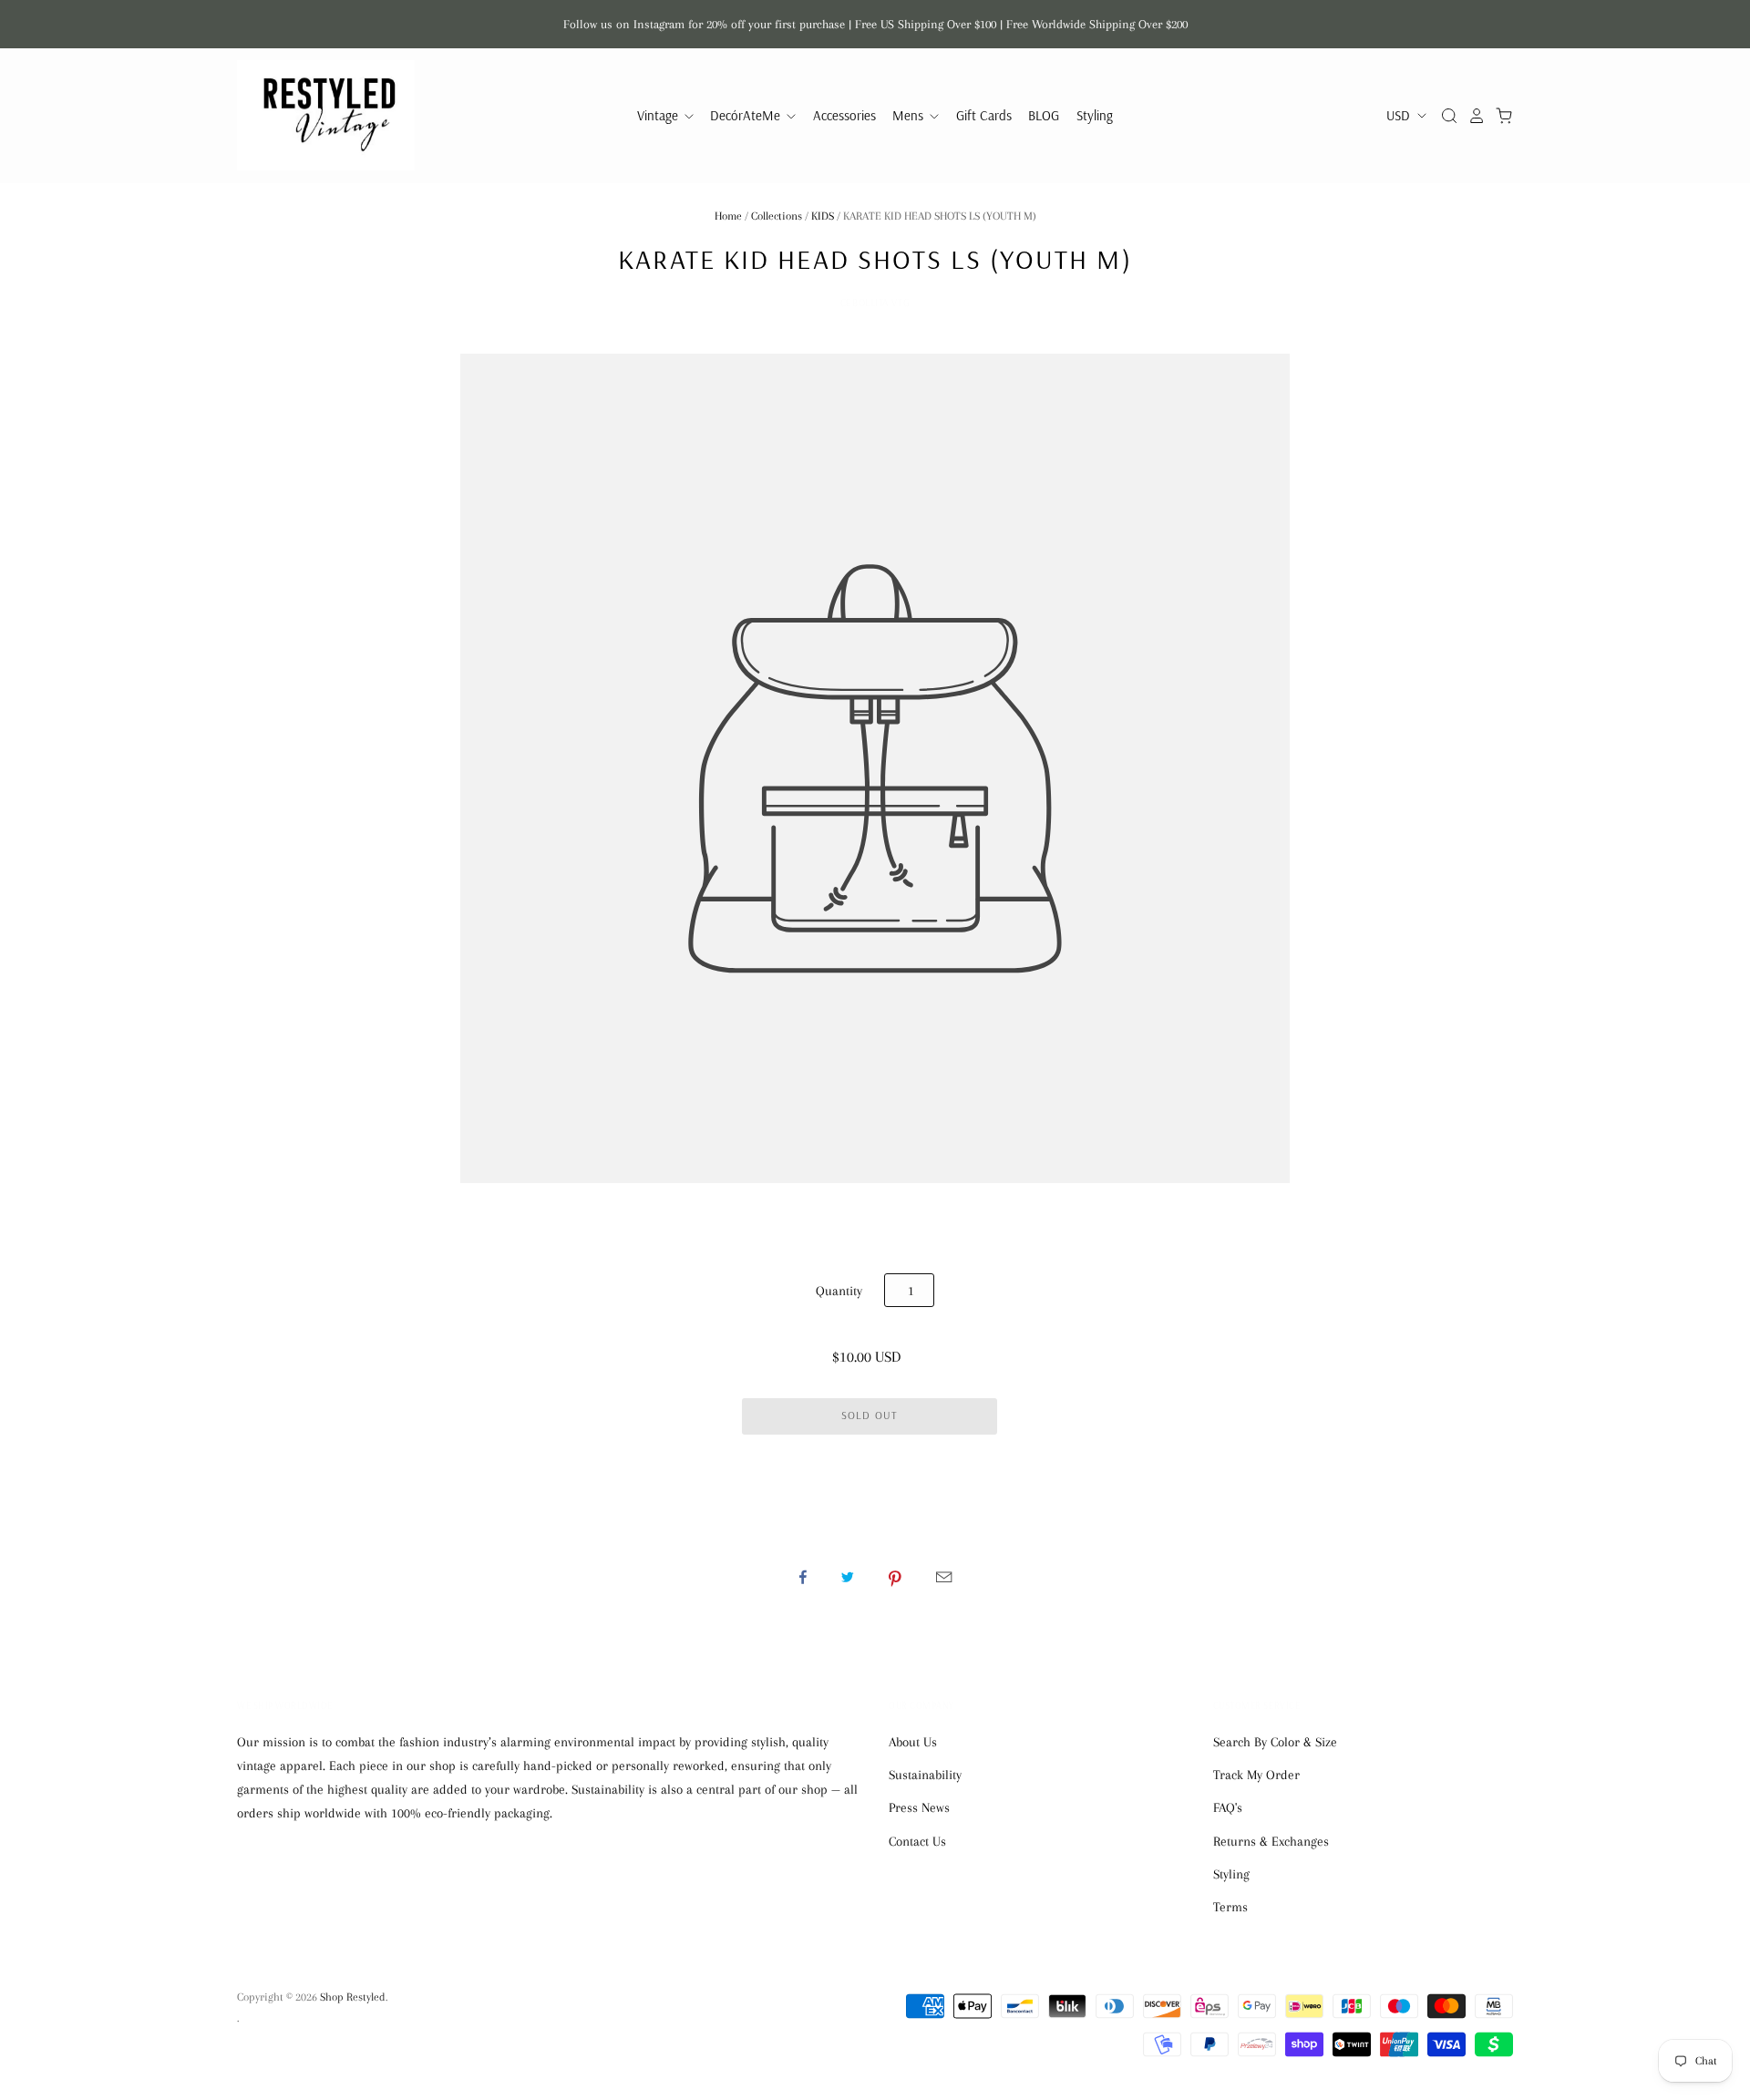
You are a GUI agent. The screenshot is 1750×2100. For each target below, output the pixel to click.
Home (728, 216)
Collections (777, 216)
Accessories (844, 115)
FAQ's (1228, 1807)
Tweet (848, 1577)
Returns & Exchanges (1271, 1841)
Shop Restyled (353, 1997)
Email (944, 1577)
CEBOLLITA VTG (875, 303)
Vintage (659, 115)
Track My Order (1256, 1775)
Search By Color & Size (1275, 1742)
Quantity (839, 1291)
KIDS (823, 216)
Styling (1095, 115)
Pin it (895, 1577)
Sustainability (925, 1775)
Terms (1230, 1907)
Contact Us (917, 1841)
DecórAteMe (747, 115)
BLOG (1044, 115)
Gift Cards (984, 115)
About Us (913, 1742)
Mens (910, 115)
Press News (919, 1807)
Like (803, 1577)
